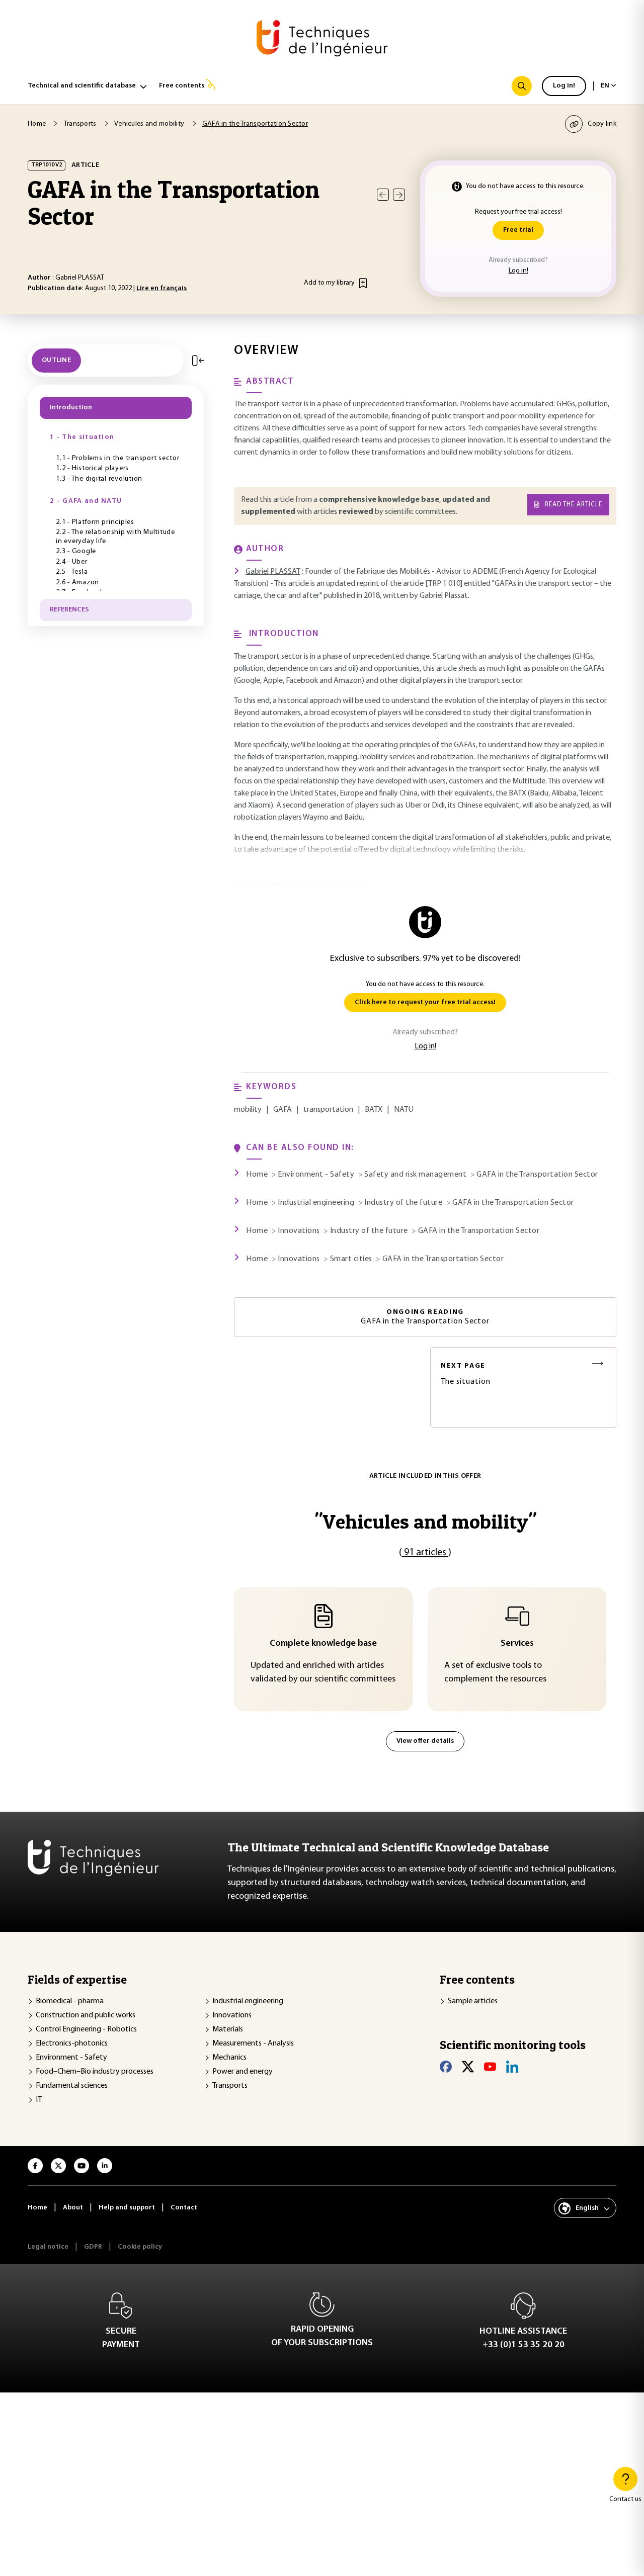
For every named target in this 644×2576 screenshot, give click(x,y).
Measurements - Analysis (253, 2044)
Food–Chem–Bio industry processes (95, 2072)
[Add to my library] (363, 283)
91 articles (425, 1553)
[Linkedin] (512, 2067)
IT (39, 2100)
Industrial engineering (248, 2001)
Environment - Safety (71, 2058)
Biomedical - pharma (70, 2001)
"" (425, 1521)
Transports (230, 2086)
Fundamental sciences (72, 2086)
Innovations (232, 2015)
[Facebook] (446, 2067)
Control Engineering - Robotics (86, 2029)
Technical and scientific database (82, 86)
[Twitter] (468, 2067)
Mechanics (229, 2058)
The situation (465, 1374)
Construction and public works (86, 2015)
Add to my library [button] (329, 283)
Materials (228, 2029)
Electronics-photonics (72, 2044)
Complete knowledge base (323, 1644)
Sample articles (473, 2001)
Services (517, 1644)
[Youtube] (490, 2067)
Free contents (182, 86)
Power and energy (243, 2072)
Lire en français (162, 288)
